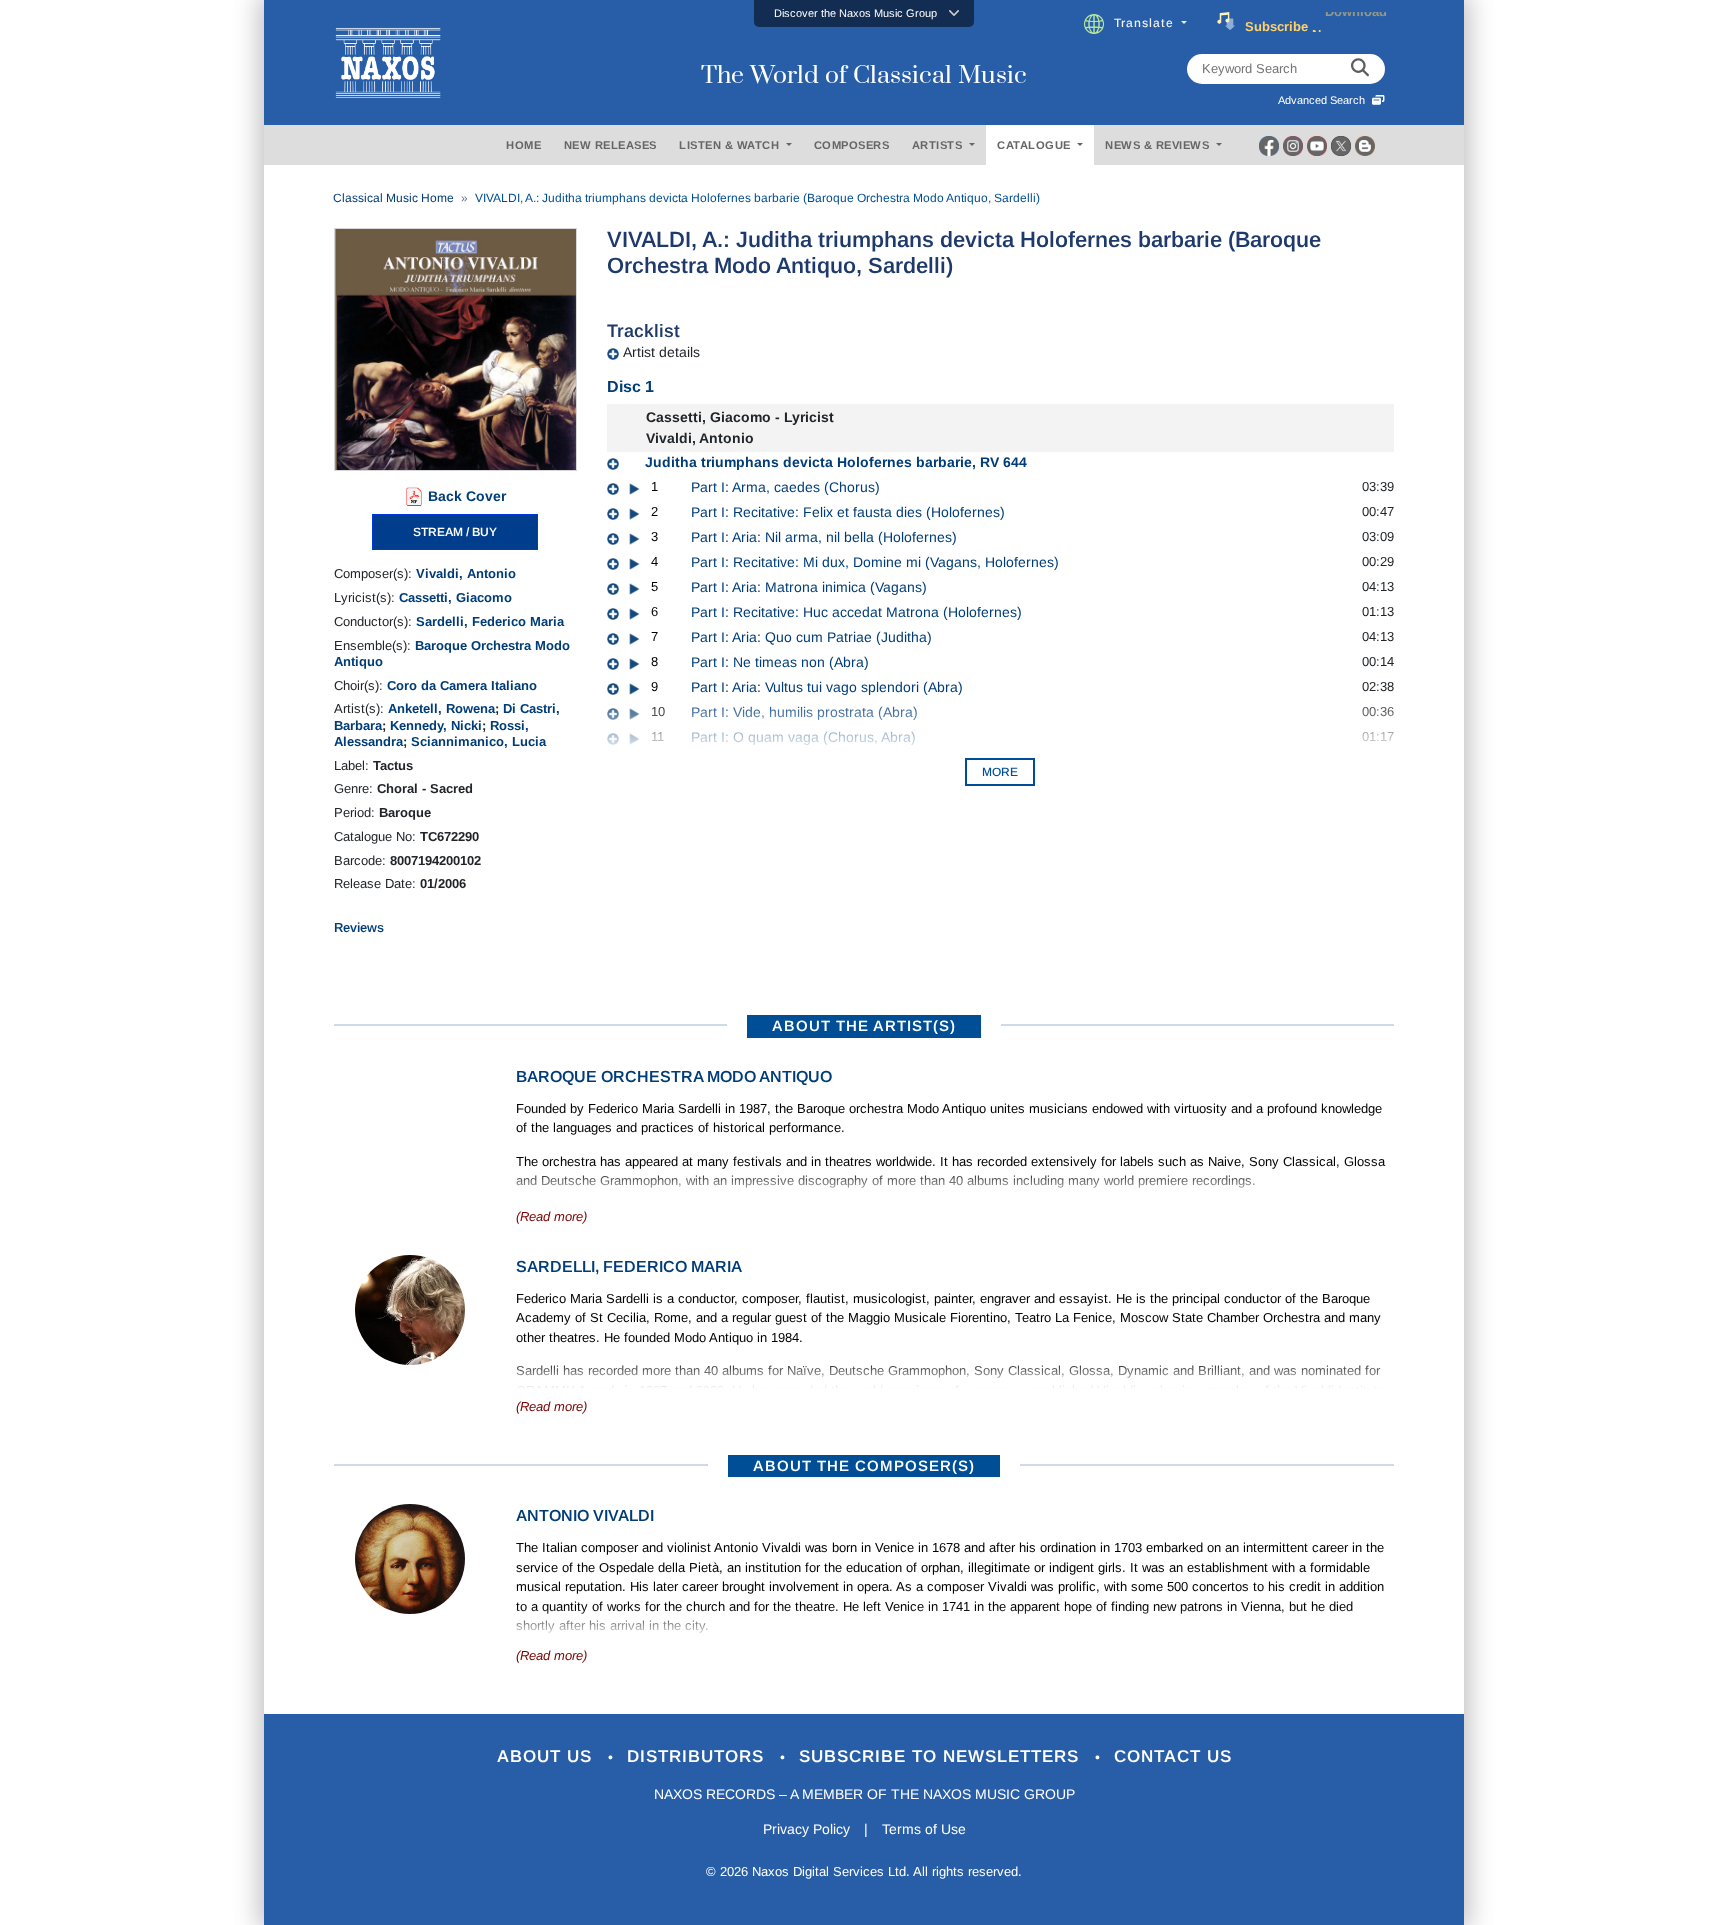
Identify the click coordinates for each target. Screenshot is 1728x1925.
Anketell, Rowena (441, 708)
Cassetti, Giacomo (455, 597)
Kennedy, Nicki (436, 725)
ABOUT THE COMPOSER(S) (864, 1465)
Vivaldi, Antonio (466, 573)
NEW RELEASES (610, 145)
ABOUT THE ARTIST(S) (864, 1025)
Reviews (359, 927)
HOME (523, 145)
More (1000, 772)
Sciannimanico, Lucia (478, 741)
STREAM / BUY (455, 532)
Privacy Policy (806, 1829)
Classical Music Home (393, 198)
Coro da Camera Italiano (462, 685)
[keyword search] (1360, 69)
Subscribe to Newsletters (942, 1756)
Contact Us (1173, 1756)
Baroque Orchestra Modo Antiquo (674, 1076)
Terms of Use (924, 1829)
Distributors (698, 1756)
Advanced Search (1324, 100)
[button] (864, 13)
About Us (547, 1756)
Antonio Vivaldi (585, 1515)
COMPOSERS (852, 145)
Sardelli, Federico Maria (490, 621)
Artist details (661, 352)
